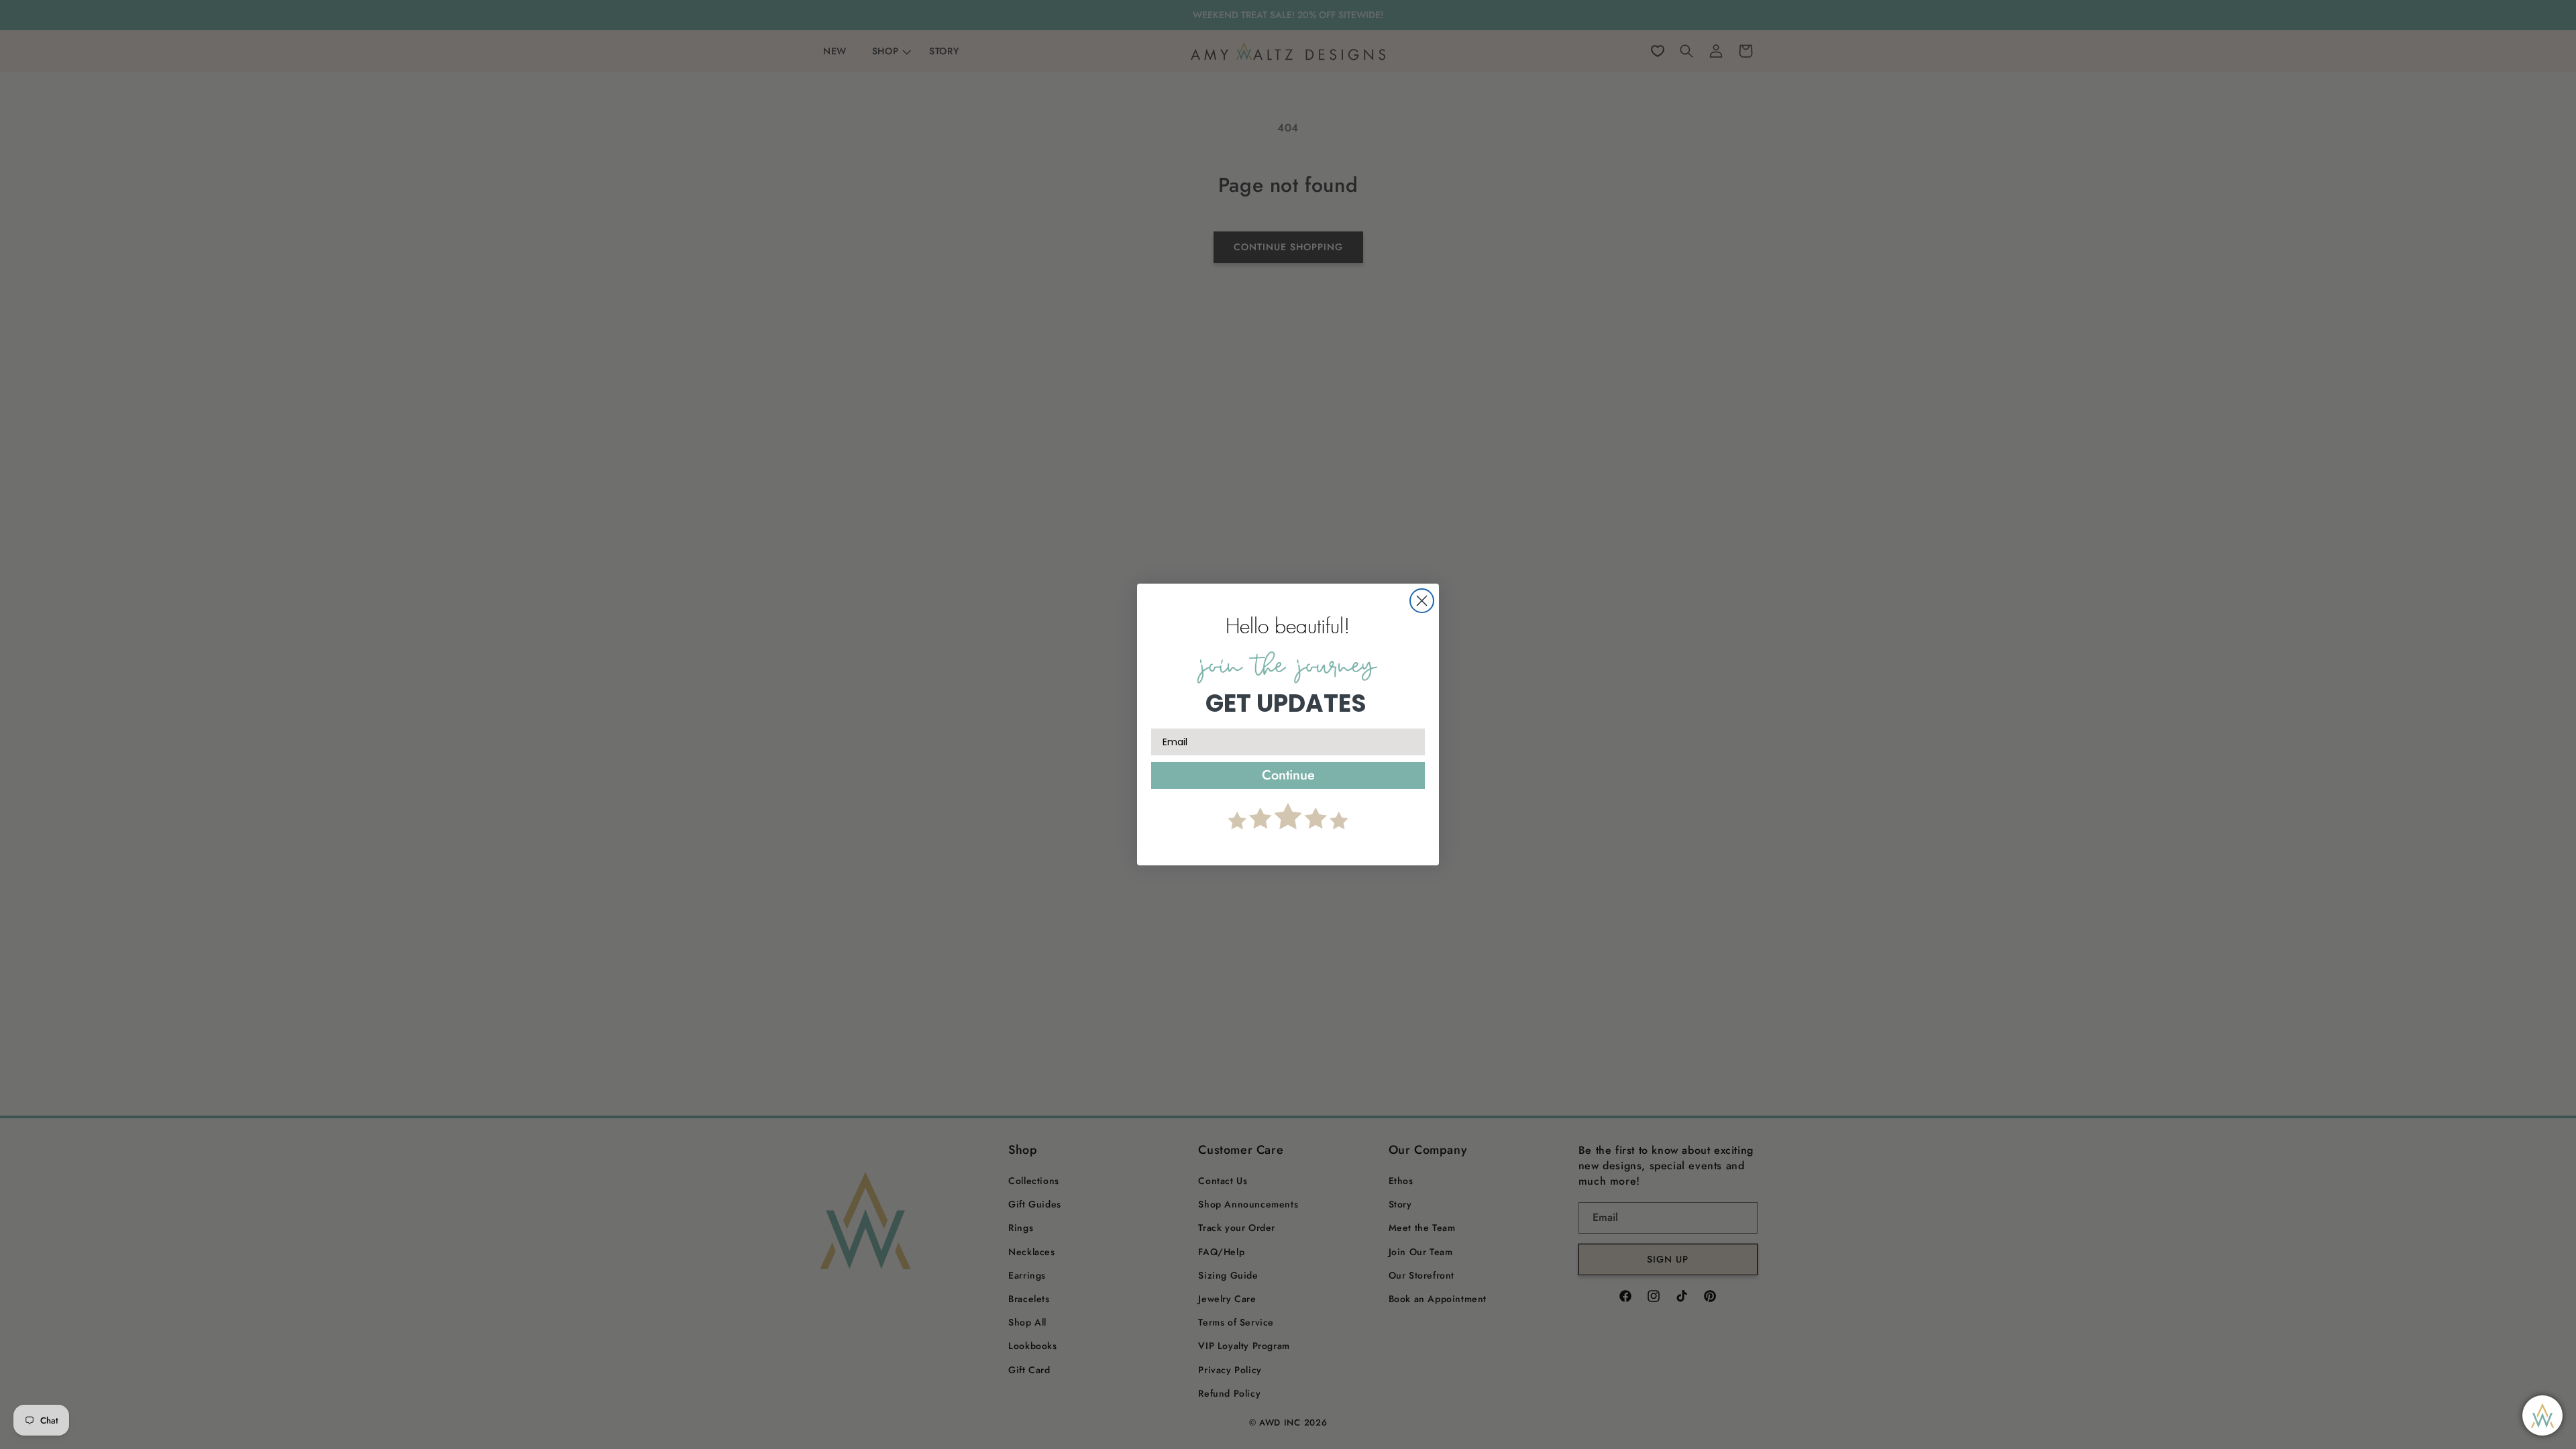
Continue (1288, 775)
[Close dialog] (1422, 601)
